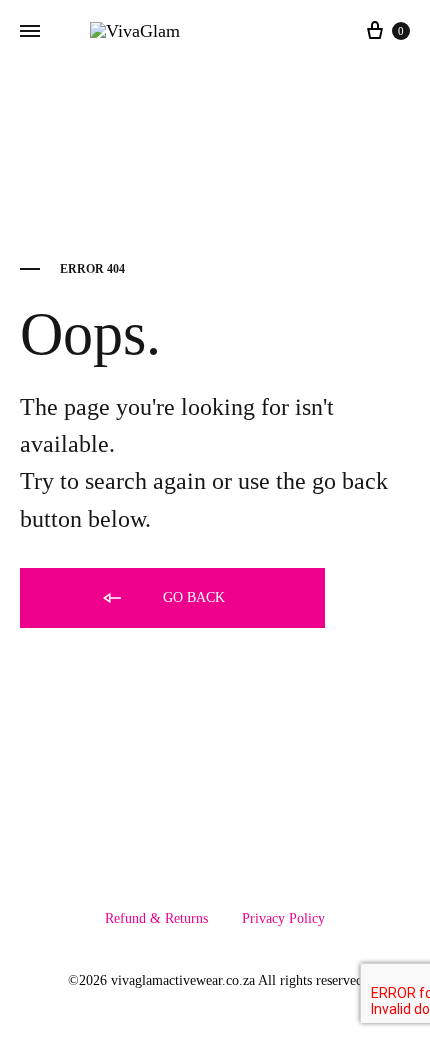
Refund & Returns (156, 918)
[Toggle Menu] (30, 32)
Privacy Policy (283, 918)
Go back (192, 597)
